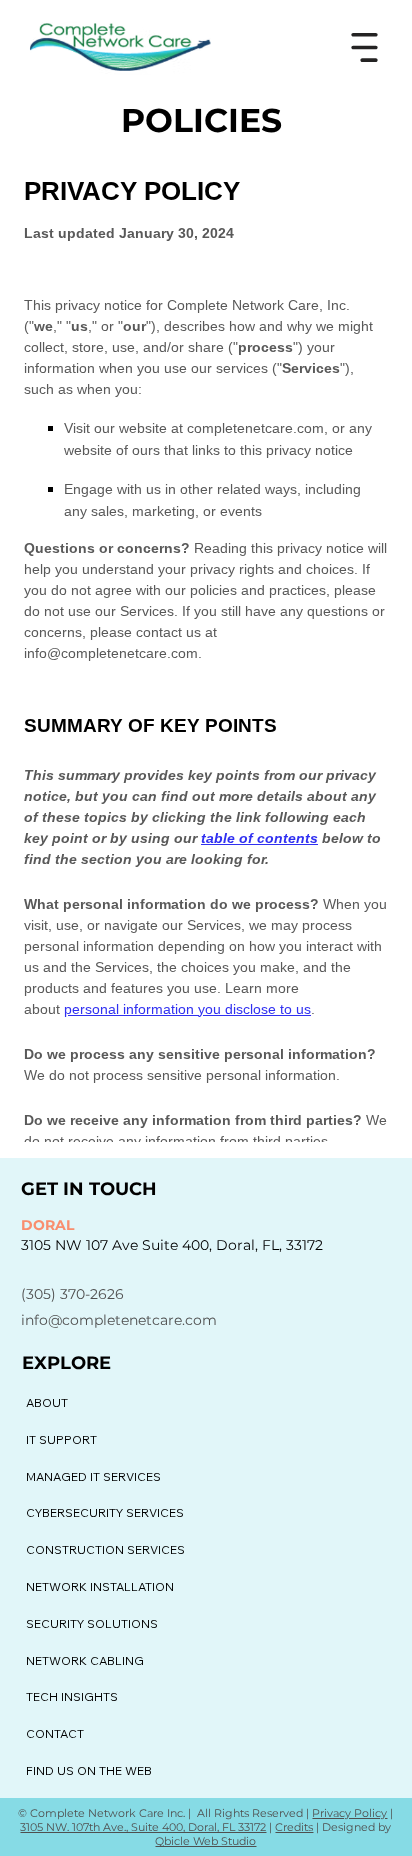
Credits (294, 1827)
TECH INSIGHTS (72, 1696)
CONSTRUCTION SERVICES (105, 1549)
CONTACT (55, 1733)
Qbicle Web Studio (205, 1841)
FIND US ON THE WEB (89, 1770)
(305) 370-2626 (72, 1294)
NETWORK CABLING (85, 1660)
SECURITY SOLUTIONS (92, 1623)
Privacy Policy (349, 1813)
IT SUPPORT (61, 1439)
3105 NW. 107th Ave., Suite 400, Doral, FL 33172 (143, 1827)
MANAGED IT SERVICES (93, 1476)
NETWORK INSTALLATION (100, 1586)
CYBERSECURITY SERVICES (105, 1512)
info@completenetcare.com (119, 1320)
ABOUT (47, 1402)
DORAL (47, 1225)
